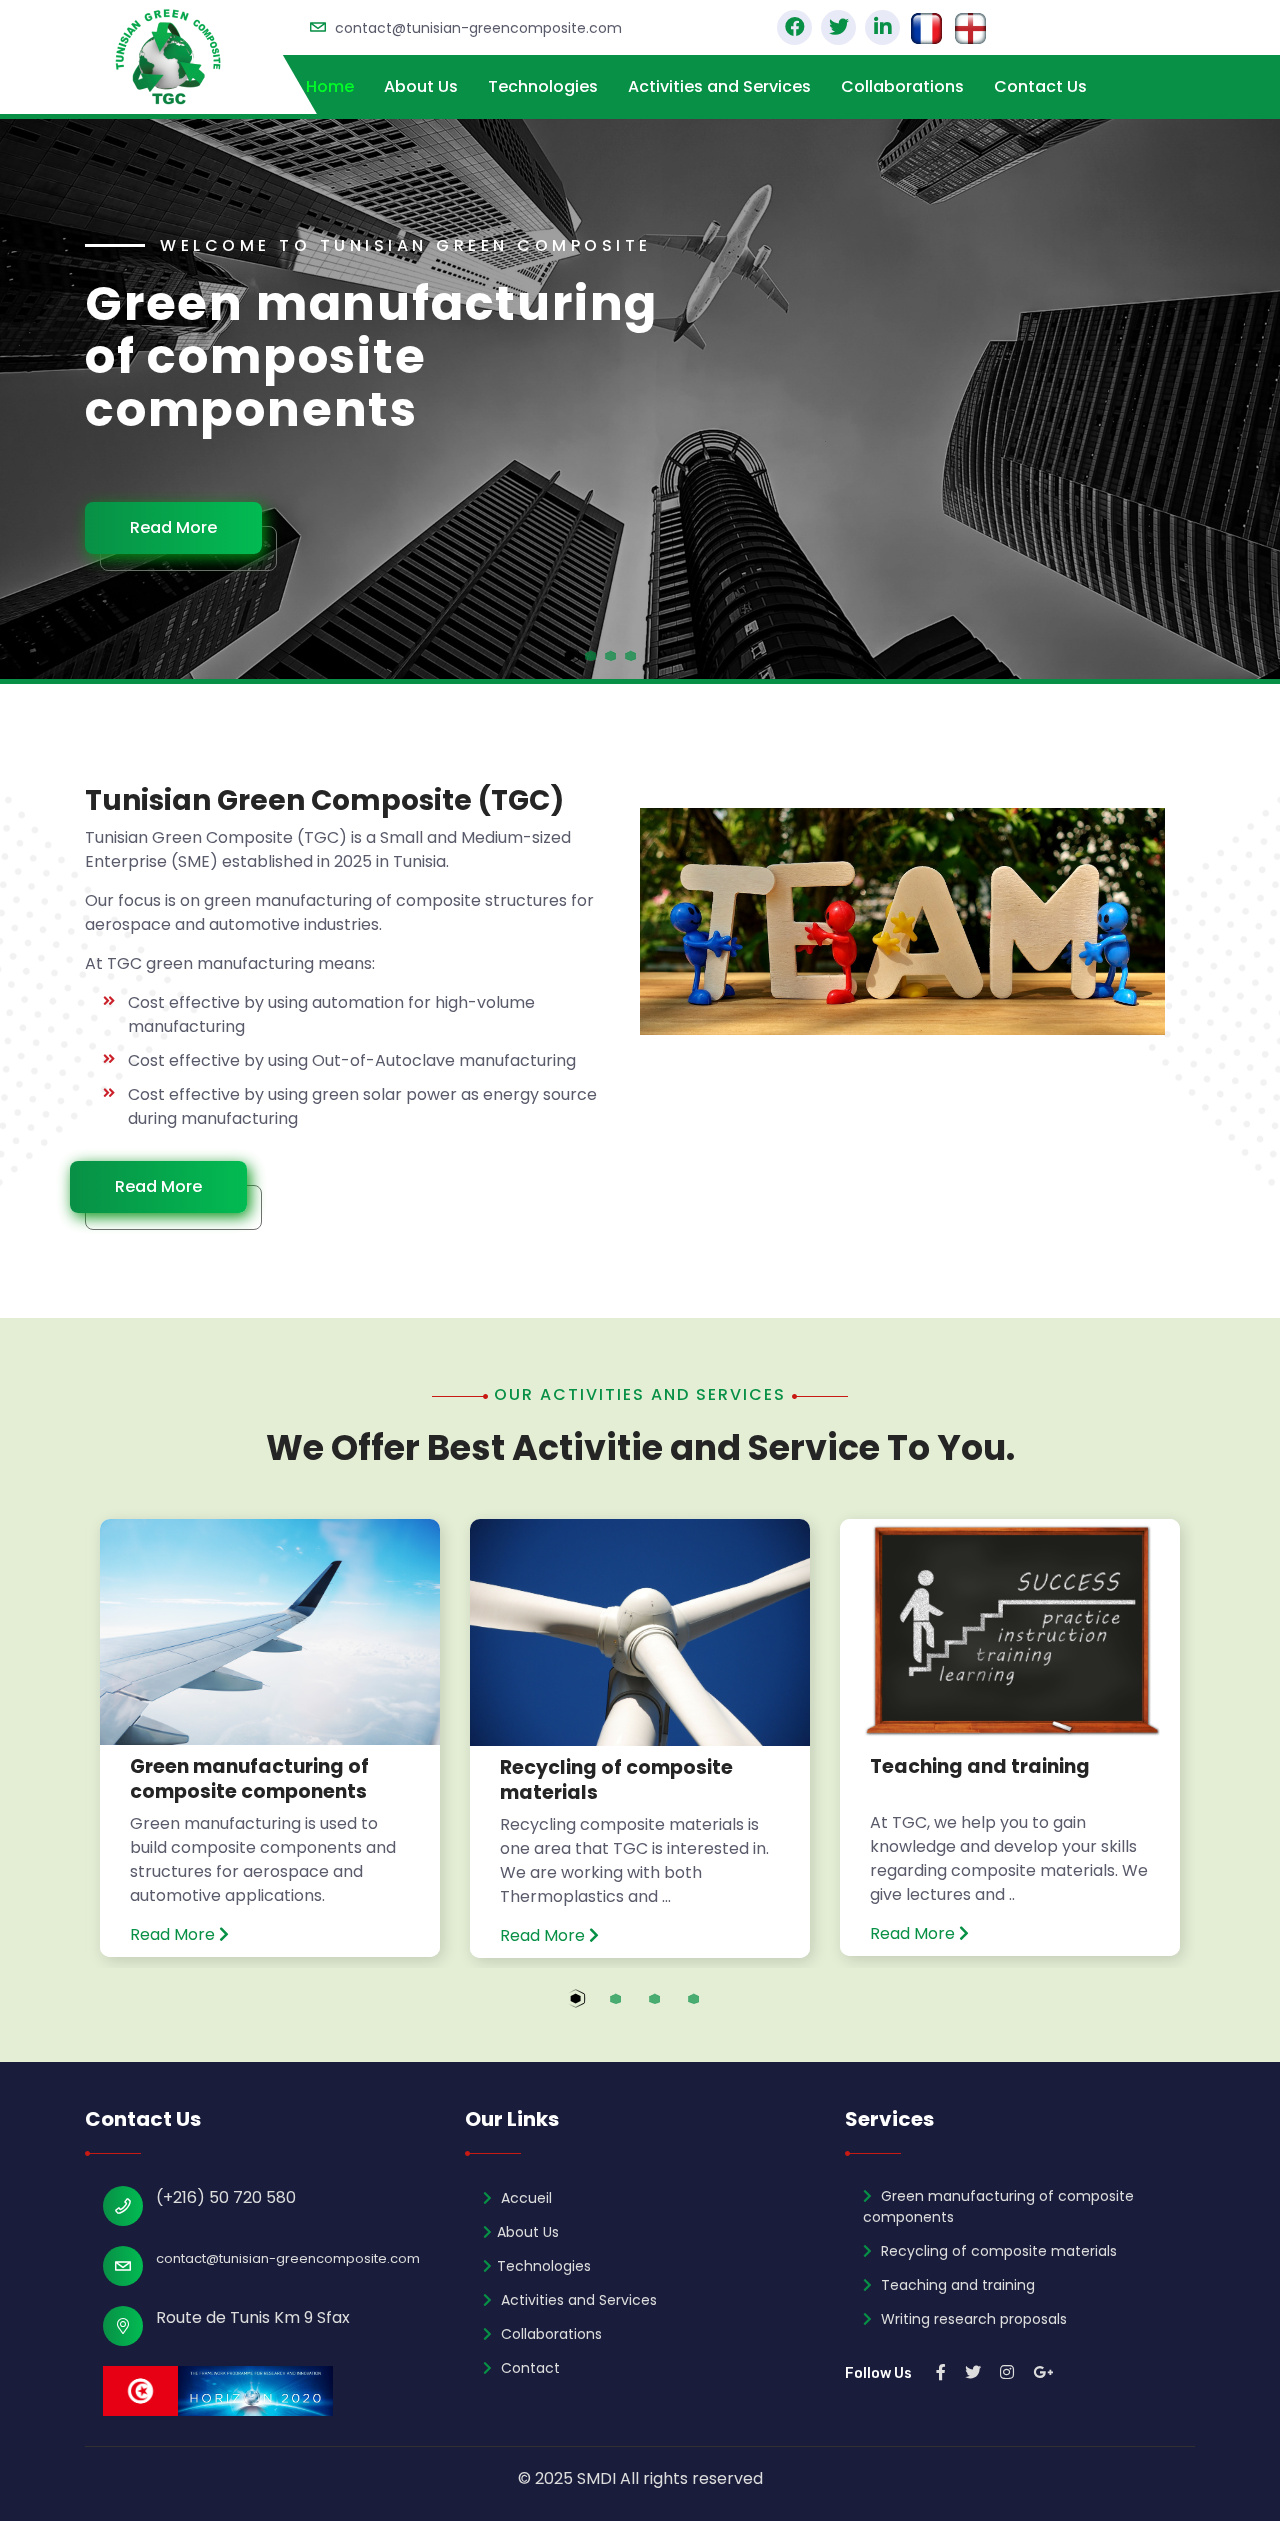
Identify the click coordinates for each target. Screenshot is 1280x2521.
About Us (421, 86)
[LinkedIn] (882, 27)
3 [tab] (673, 2010)
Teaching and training (980, 1766)
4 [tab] (712, 2010)
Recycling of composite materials (616, 1780)
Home (330, 86)
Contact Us (1040, 86)
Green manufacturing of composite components (249, 1779)
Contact (528, 2368)
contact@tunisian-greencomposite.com (478, 28)
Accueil (524, 2198)
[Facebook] (794, 27)
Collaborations (902, 86)
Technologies (543, 86)
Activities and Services (719, 86)
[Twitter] (838, 27)
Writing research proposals (972, 2319)
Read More (193, 500)
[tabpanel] (640, 399)
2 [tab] (634, 2010)
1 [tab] (595, 2010)
